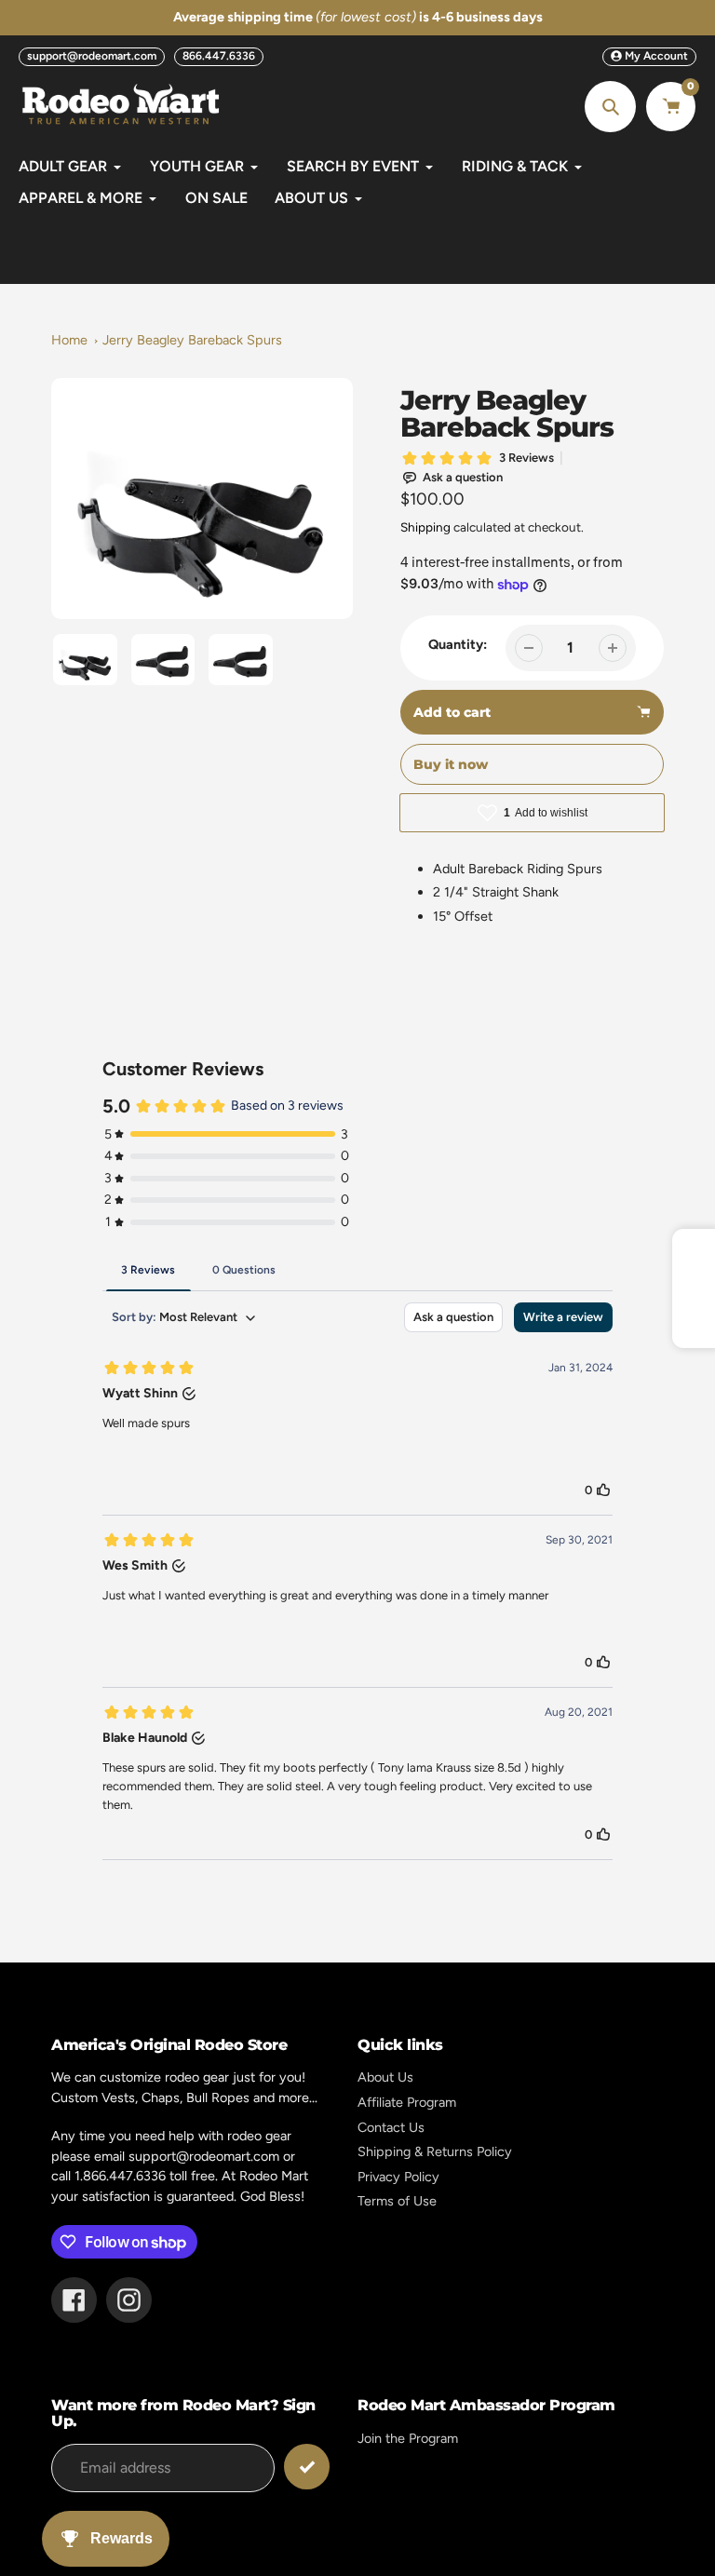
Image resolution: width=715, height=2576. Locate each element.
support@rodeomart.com (92, 56)
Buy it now (451, 764)
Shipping (425, 527)
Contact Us (391, 2127)
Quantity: (458, 644)
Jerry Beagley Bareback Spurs (192, 340)
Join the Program (408, 2438)
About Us (385, 2077)
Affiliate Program (407, 2102)
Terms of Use (397, 2201)
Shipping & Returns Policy (435, 2151)
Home (69, 340)
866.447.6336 (219, 56)
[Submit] (307, 2467)
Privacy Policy (398, 2177)
